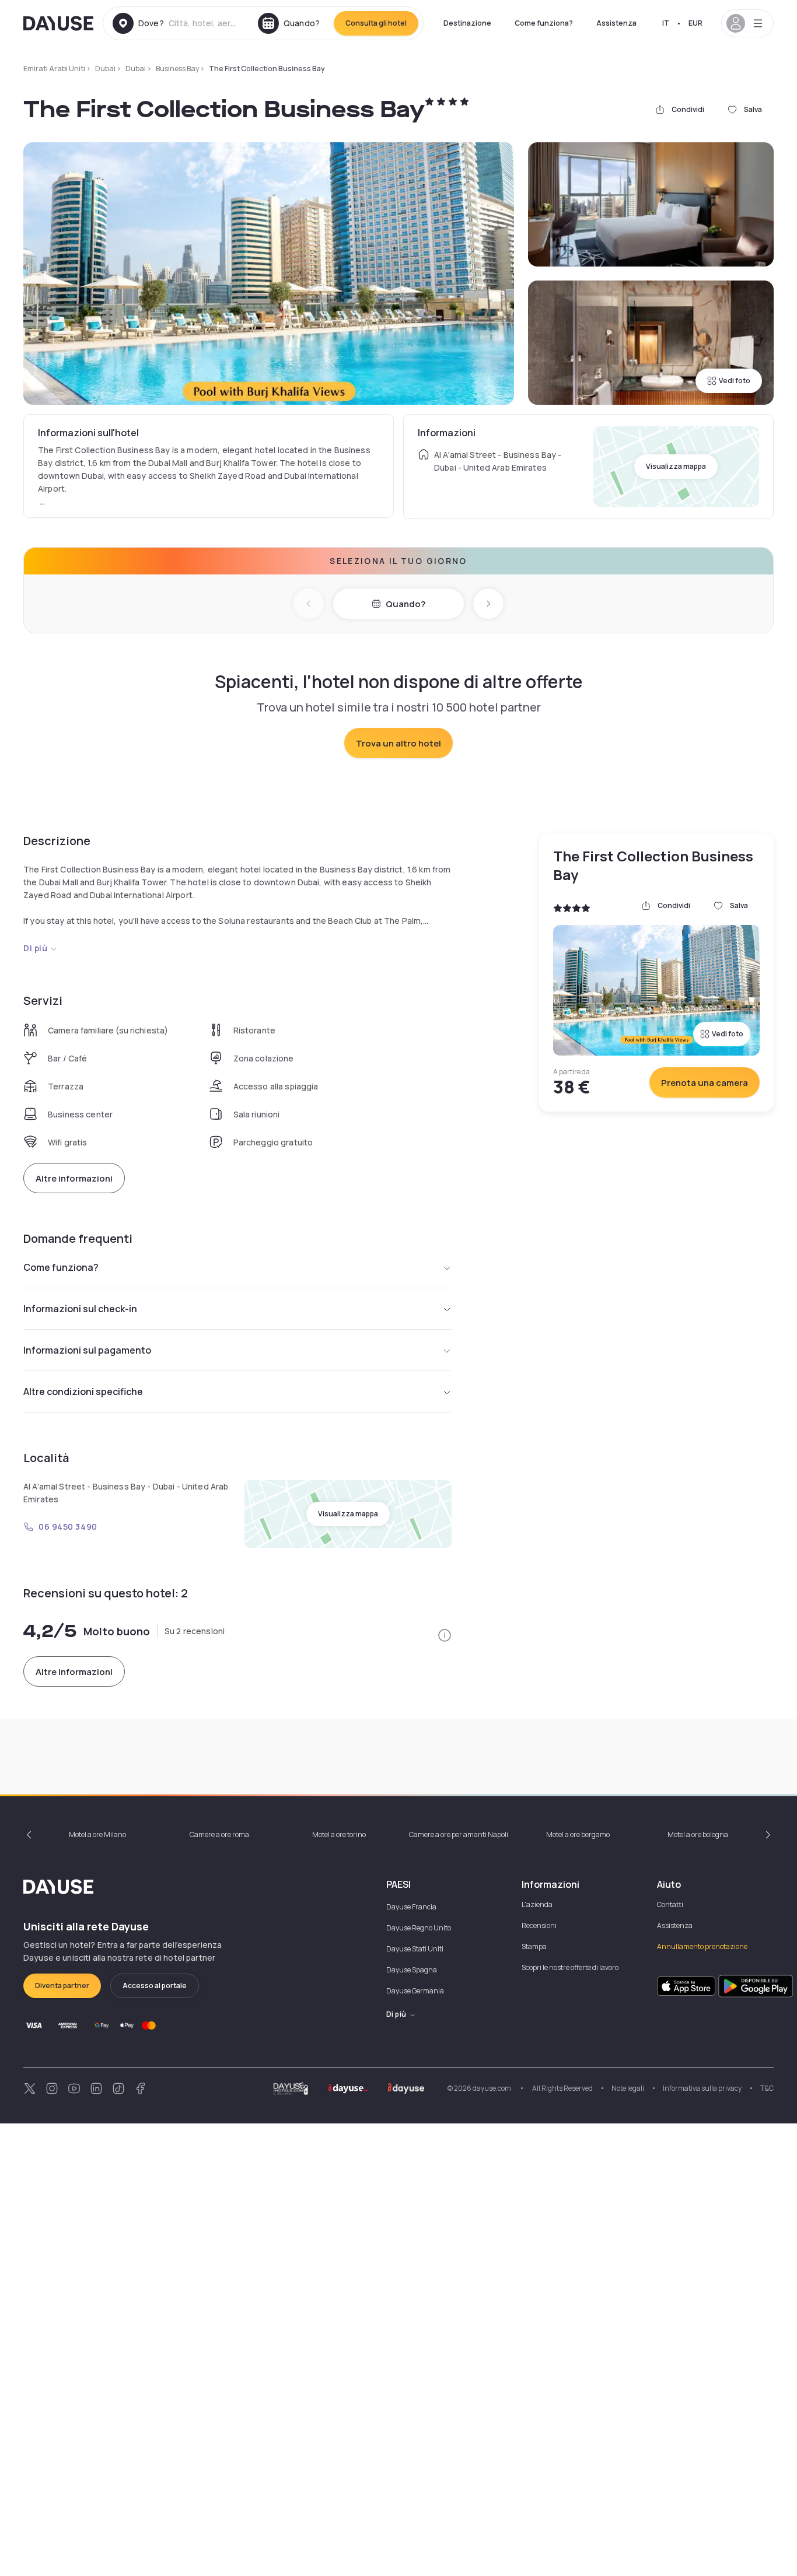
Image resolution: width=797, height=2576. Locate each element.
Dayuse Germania (415, 1991)
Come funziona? (544, 23)
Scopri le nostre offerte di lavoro (570, 1967)
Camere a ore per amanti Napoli (459, 1834)
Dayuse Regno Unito (419, 1928)
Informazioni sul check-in (80, 1309)
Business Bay (177, 69)
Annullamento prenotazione (702, 1946)
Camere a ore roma (219, 1834)
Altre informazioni (74, 1178)
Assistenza (616, 23)
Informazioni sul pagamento (87, 1350)
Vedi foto (735, 381)
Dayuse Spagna (412, 1970)
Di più (35, 948)
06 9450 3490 (68, 1527)
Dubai (105, 69)
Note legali (628, 2088)
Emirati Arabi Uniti (54, 69)
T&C (767, 2088)
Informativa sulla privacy (702, 2088)
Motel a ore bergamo (578, 1834)
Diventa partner (62, 1986)
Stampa (534, 1946)
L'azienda (537, 1904)
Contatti (670, 1904)
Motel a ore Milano (97, 1834)
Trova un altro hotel (398, 743)
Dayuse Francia (411, 1907)
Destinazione (467, 23)
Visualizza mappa (676, 466)
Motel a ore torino (339, 1834)
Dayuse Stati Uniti (415, 1949)
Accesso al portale (155, 1986)
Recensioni (539, 1925)
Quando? (406, 604)
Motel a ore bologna (698, 1834)
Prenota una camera (705, 1083)
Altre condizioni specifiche (83, 1392)
